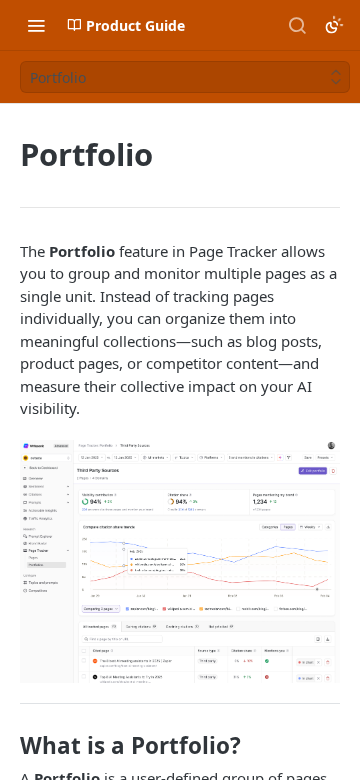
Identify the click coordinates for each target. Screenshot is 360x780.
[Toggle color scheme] (334, 25)
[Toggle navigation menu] (36, 25)
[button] (180, 561)
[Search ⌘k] (297, 25)
